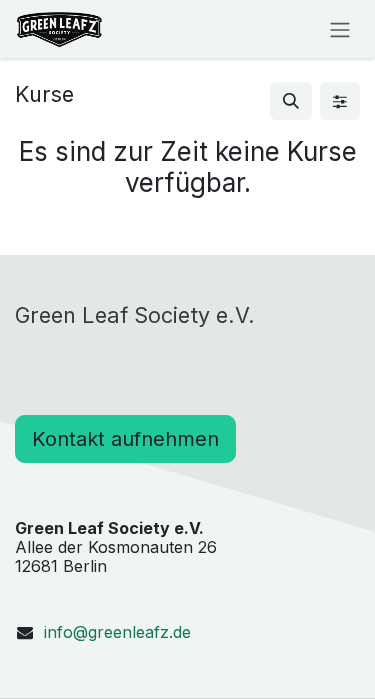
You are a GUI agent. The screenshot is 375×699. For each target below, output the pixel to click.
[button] (291, 101)
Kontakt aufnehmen (125, 439)
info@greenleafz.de (117, 632)
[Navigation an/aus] (340, 29)
